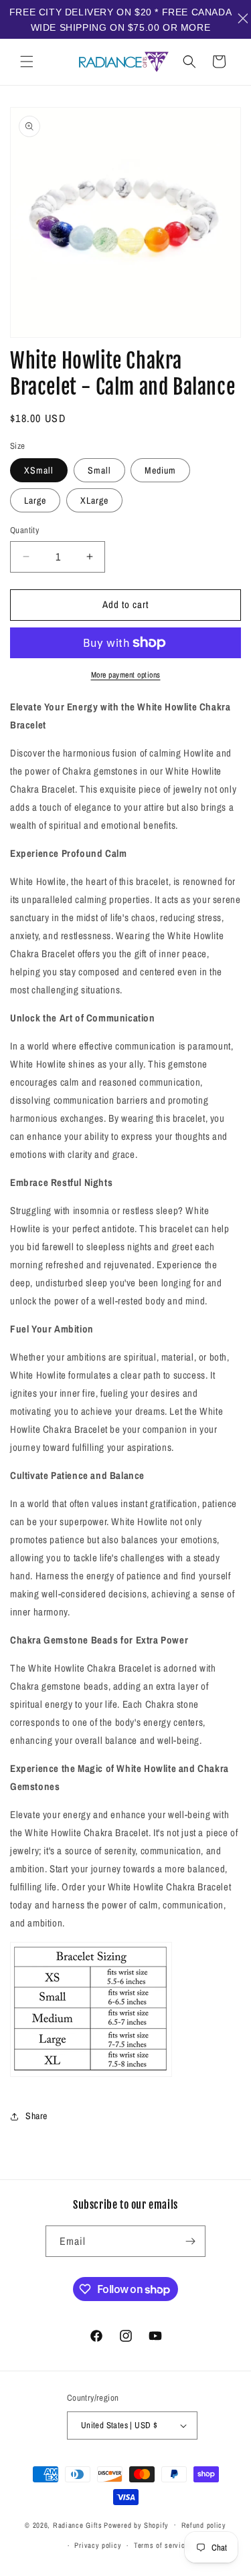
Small (99, 470)
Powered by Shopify (136, 2524)
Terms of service (161, 2545)
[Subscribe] (190, 2241)
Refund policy (204, 2525)
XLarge (94, 500)
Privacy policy (98, 2545)
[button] (27, 62)
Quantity (24, 530)
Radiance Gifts (78, 2524)
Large (35, 500)
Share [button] (36, 2116)
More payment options (126, 675)
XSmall (39, 470)
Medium (160, 470)
